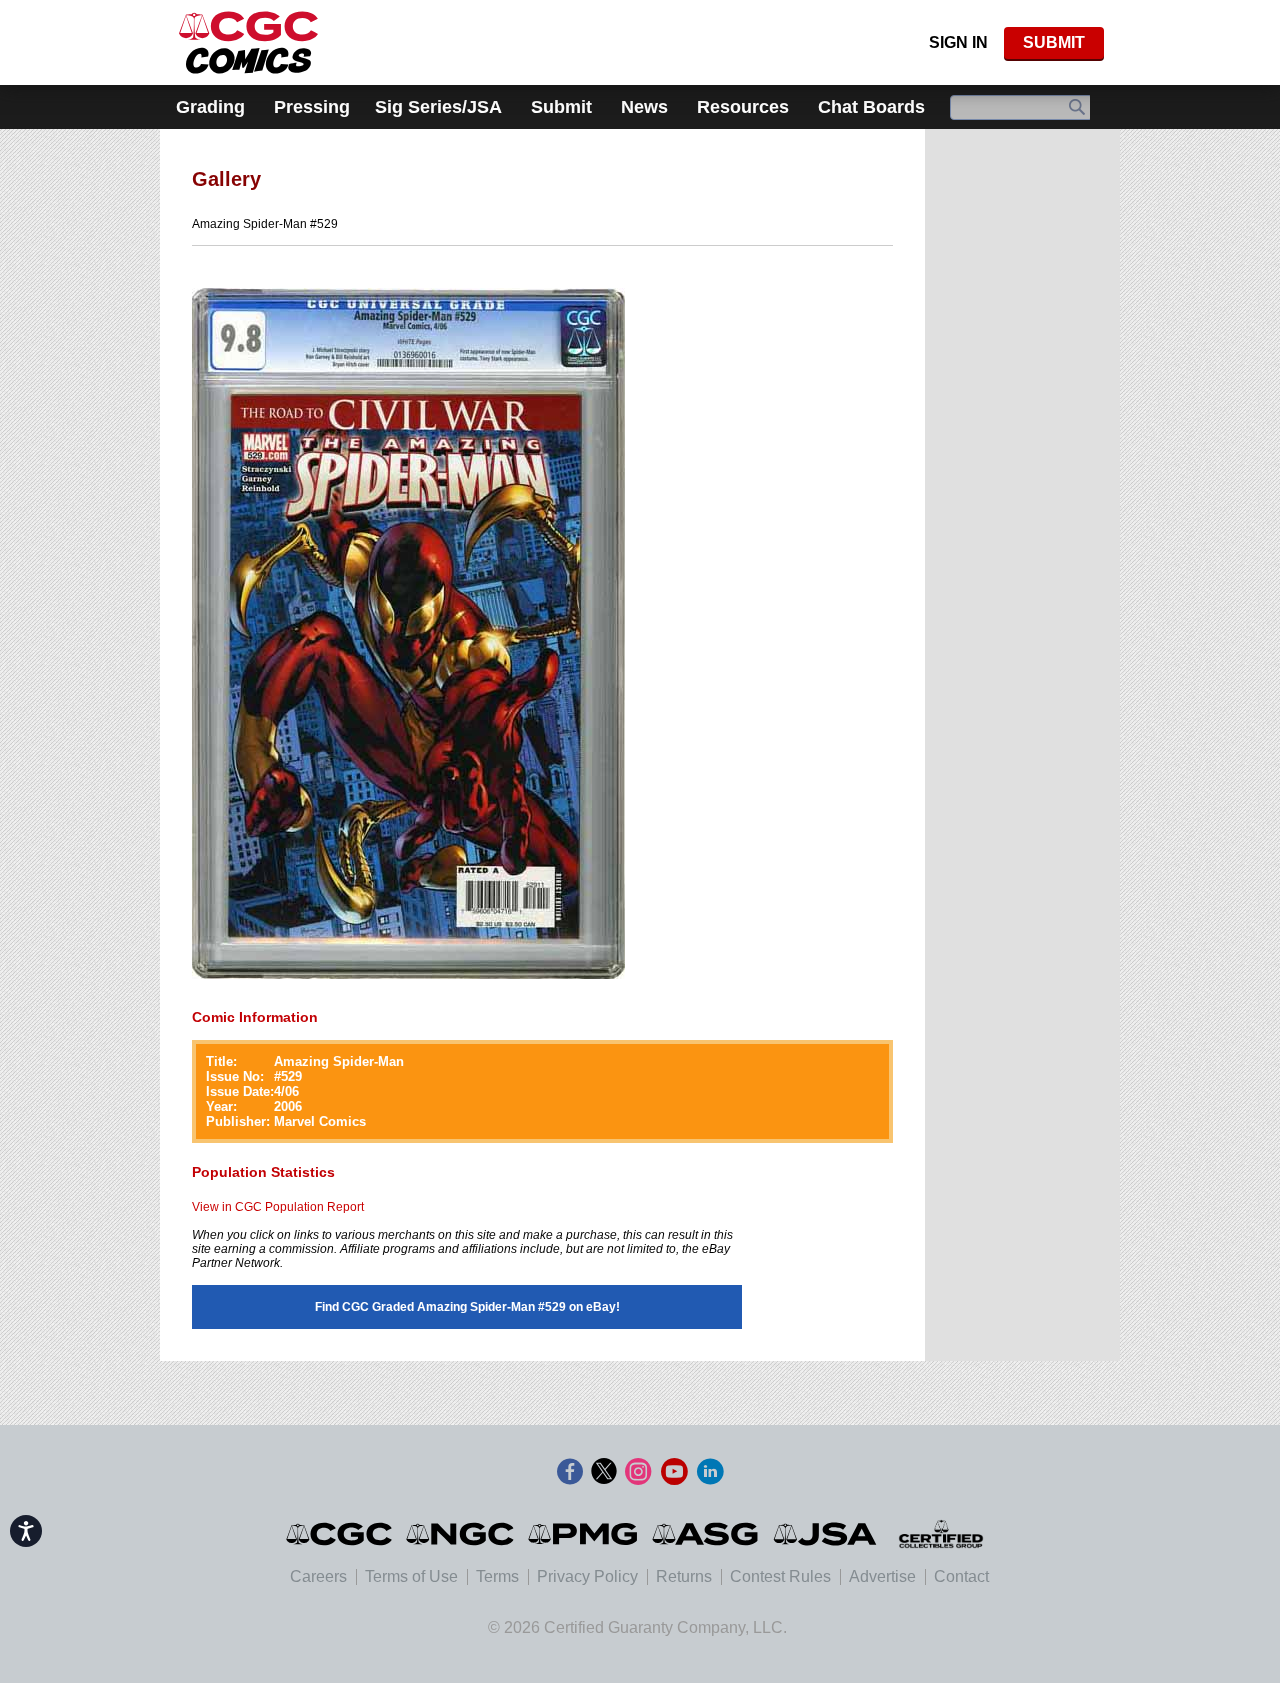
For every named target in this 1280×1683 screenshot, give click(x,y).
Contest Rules (780, 1576)
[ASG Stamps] (706, 1534)
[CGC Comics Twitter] (604, 1472)
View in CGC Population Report (278, 1207)
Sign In (958, 42)
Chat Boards (871, 107)
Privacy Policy (587, 1576)
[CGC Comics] (340, 1534)
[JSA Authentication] (825, 1534)
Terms (497, 1576)
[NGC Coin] (248, 42)
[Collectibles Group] (940, 1534)
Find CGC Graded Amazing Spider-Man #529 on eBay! (467, 1307)
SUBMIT (1054, 42)
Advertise (882, 1576)
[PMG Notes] (584, 1534)
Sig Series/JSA (438, 107)
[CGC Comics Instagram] (638, 1472)
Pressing (312, 107)
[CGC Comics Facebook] (570, 1472)
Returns (684, 1576)
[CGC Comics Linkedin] (710, 1472)
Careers (318, 1576)
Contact (961, 1576)
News (644, 107)
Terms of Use (411, 1576)
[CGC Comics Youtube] (674, 1472)
